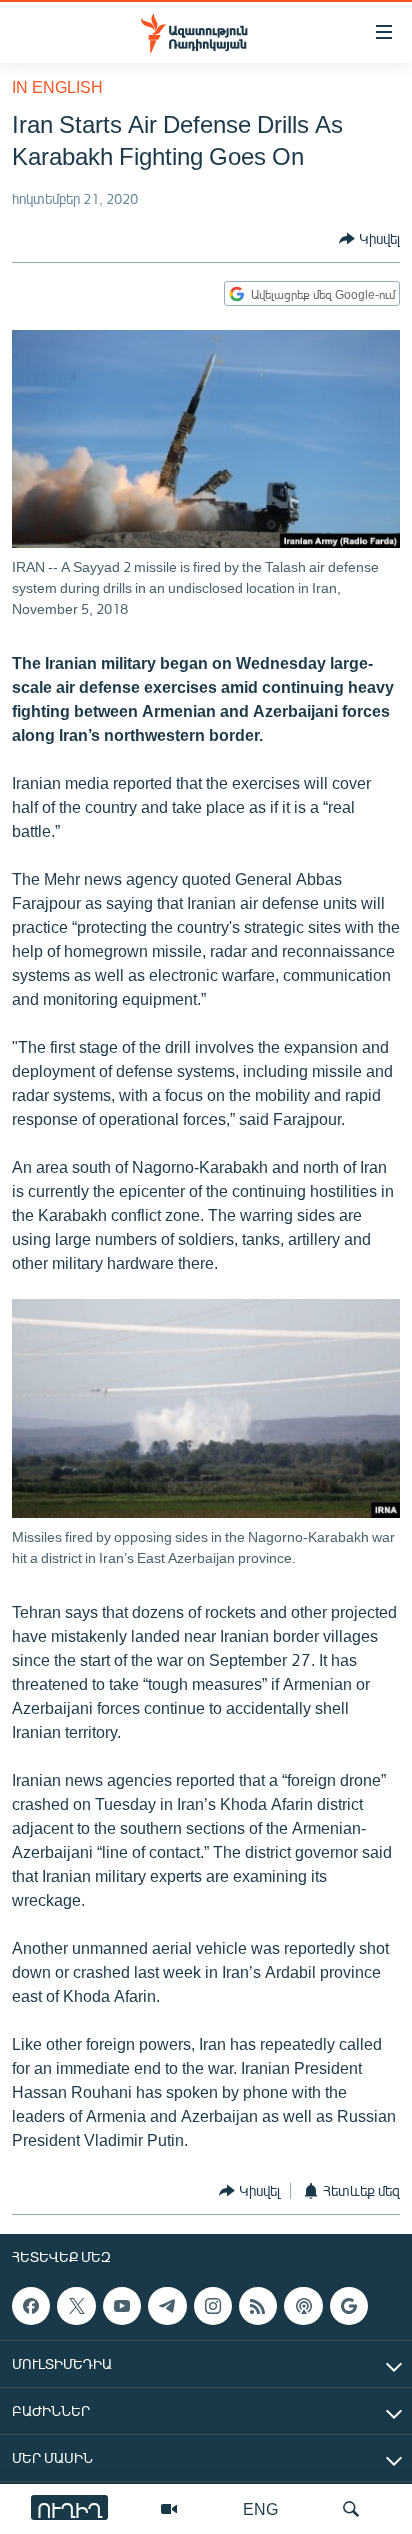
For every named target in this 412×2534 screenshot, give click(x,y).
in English (57, 86)
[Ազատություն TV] (169, 2509)
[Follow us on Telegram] (167, 2306)
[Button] (369, 239)
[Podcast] (303, 2306)
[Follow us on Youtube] (122, 2306)
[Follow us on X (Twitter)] (76, 2306)
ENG (260, 2508)
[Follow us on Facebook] (31, 2306)
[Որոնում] (351, 2509)
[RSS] (258, 2306)
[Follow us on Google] (349, 2306)
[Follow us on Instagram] (213, 2306)
